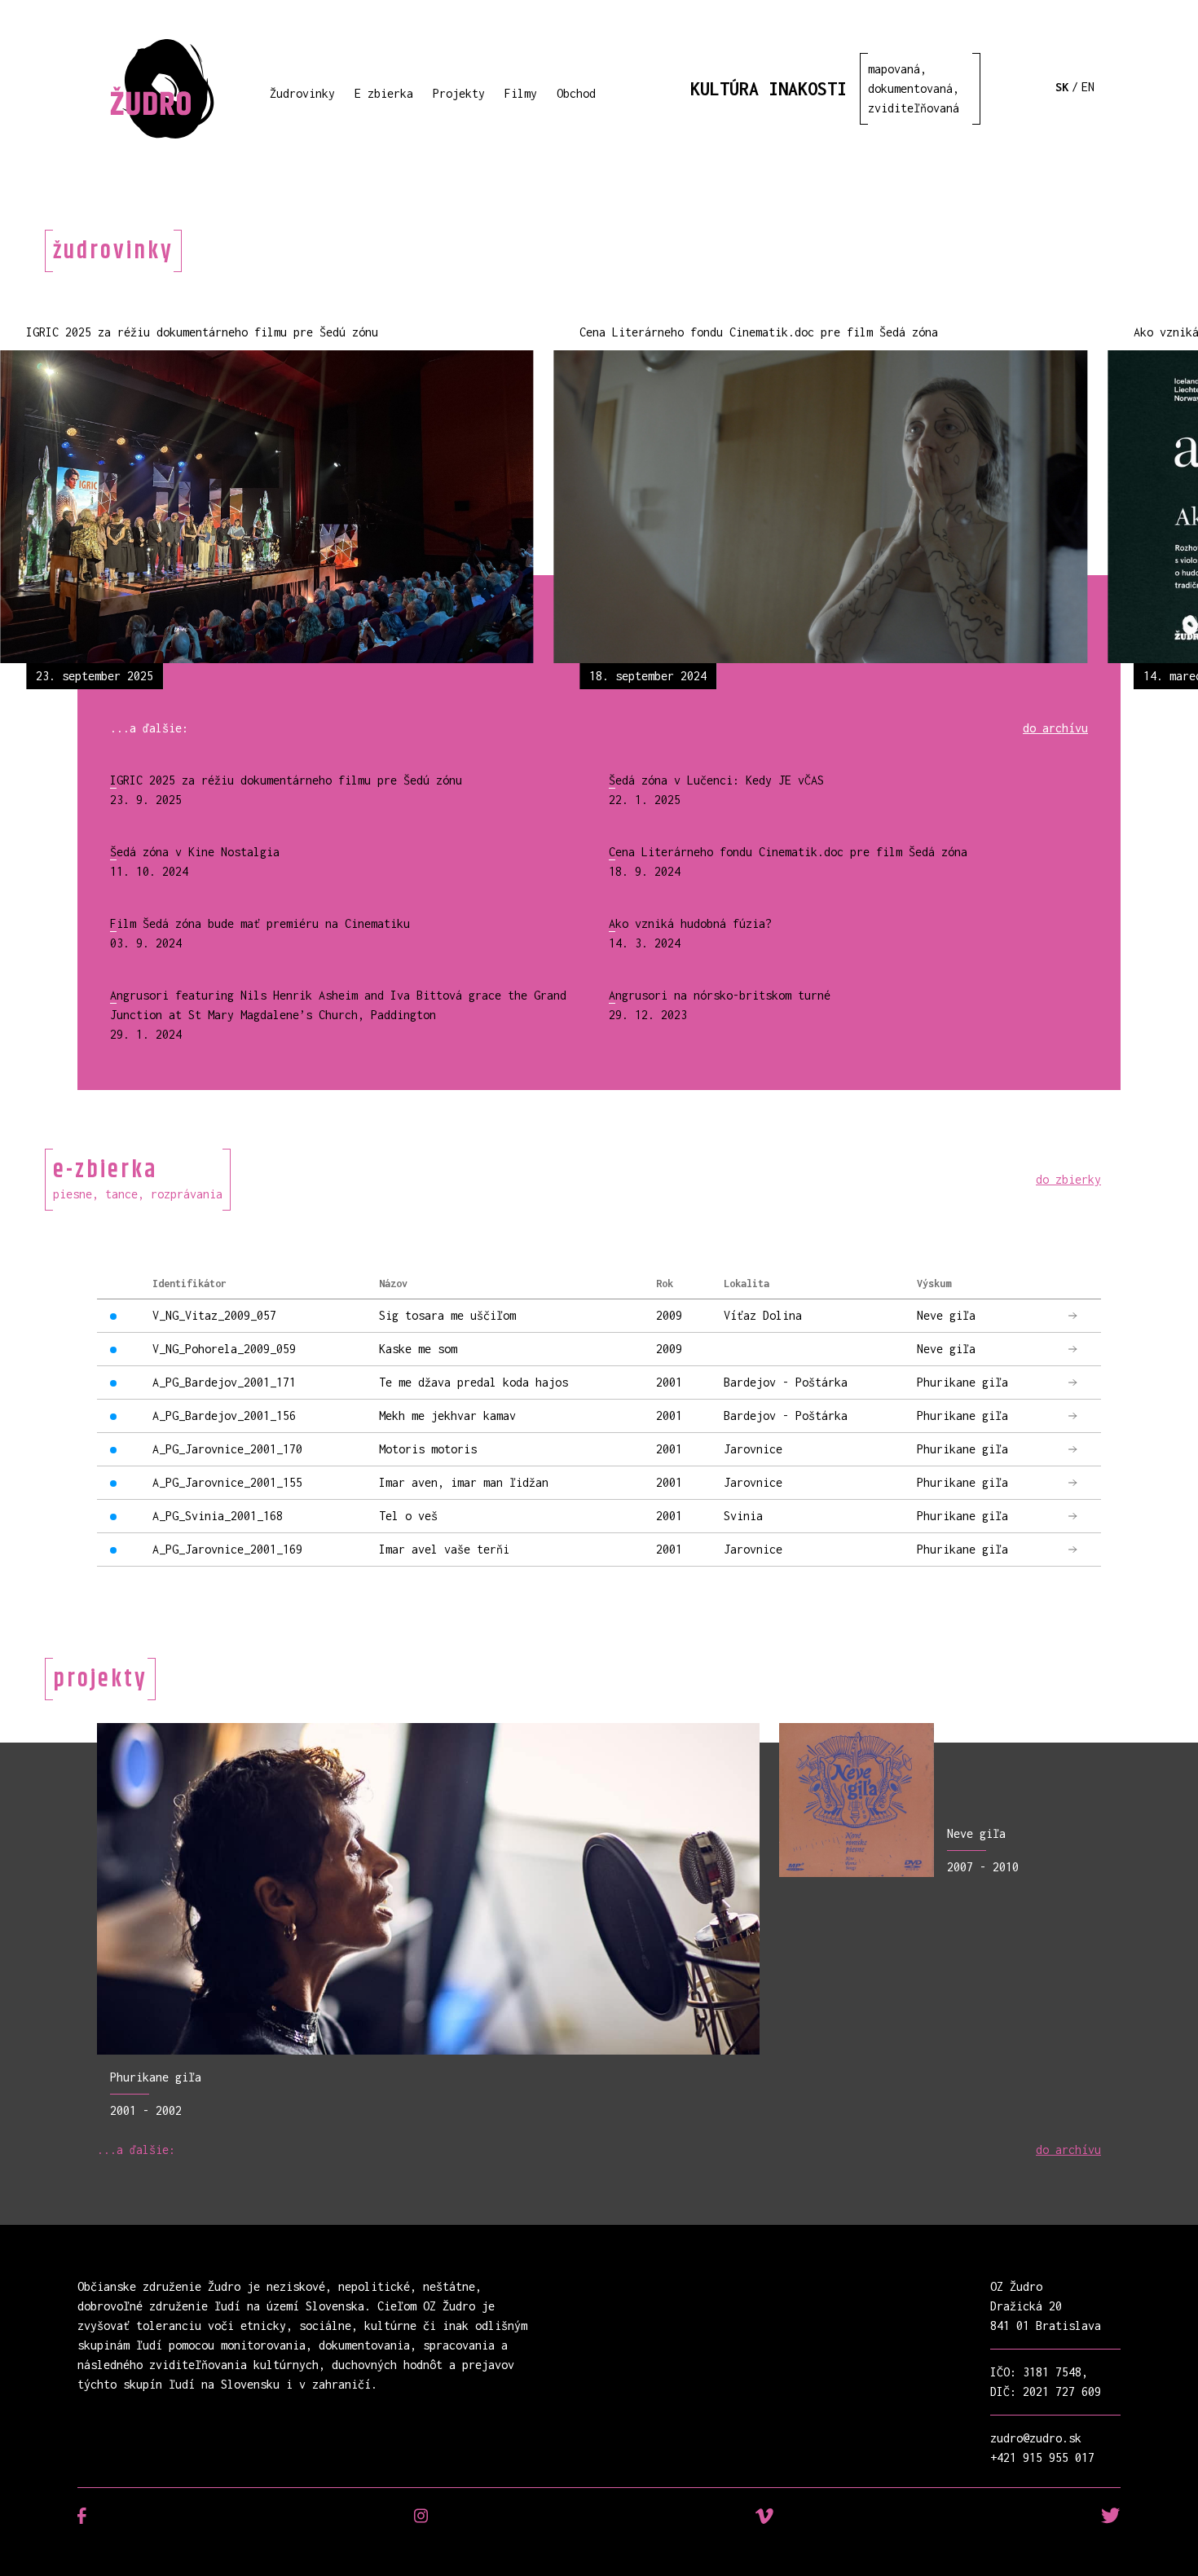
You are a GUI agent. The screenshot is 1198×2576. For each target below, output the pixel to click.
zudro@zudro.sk (1036, 2438)
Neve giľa (976, 1833)
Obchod (576, 93)
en (1088, 87)
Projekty (459, 93)
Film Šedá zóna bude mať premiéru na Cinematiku (260, 923)
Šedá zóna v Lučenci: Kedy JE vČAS (716, 780)
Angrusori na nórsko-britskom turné (720, 995)
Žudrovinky (302, 93)
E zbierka (384, 93)
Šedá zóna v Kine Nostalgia (195, 852)
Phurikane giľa (156, 2077)
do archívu (1055, 728)
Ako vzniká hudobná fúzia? (690, 923)
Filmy (521, 93)
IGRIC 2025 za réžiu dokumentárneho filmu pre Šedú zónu (286, 780)
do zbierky (1068, 1179)
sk (1062, 87)
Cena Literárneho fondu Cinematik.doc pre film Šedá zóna (788, 852)
